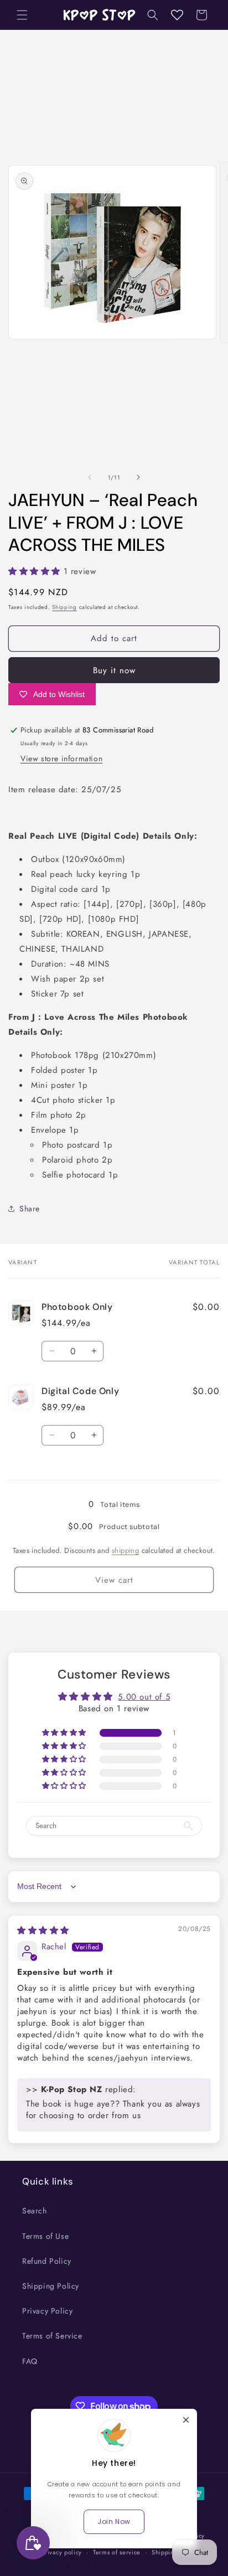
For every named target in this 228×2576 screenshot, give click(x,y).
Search (35, 2211)
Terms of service (117, 2552)
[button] (22, 15)
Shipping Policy (51, 2286)
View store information (61, 758)
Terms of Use (45, 2236)
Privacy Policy (47, 2311)
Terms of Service (52, 2336)
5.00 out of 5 (144, 1697)
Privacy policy (61, 2552)
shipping (125, 1550)
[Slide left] (90, 477)
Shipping (64, 607)
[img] (43, 1930)
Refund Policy (47, 2261)
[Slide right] (138, 477)
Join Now (114, 2521)
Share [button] (30, 1209)
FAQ (30, 2361)
